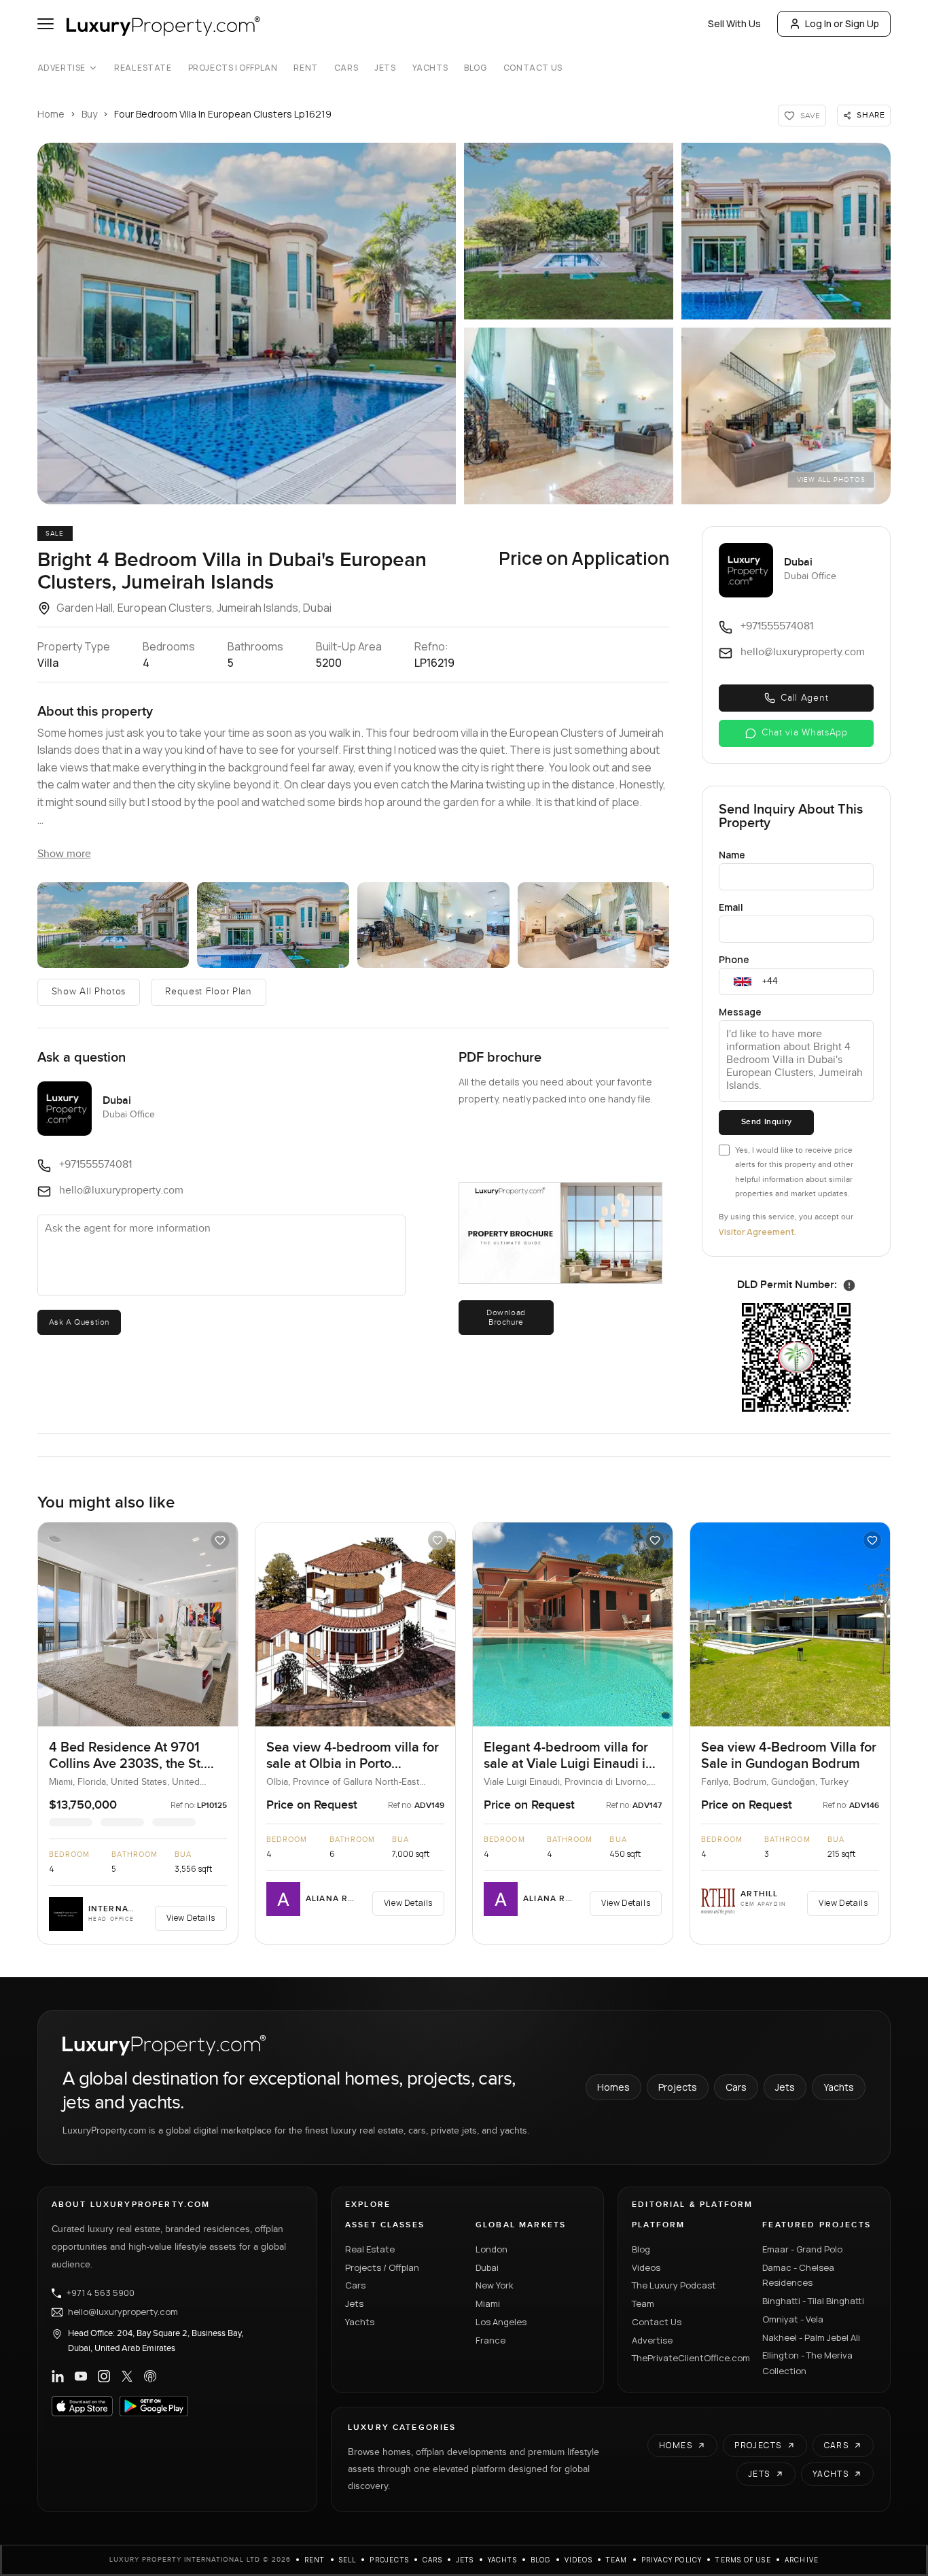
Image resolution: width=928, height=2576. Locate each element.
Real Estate (143, 68)
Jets (385, 68)
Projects (678, 2087)
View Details (191, 1918)
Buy (89, 114)
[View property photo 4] (569, 416)
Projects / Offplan (382, 2267)
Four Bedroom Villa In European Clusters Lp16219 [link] (223, 114)
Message (740, 1012)
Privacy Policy (672, 2560)
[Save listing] (220, 1540)
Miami (488, 2303)
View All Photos (831, 480)
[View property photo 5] (786, 416)
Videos (646, 2267)
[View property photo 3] (786, 231)
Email (731, 907)
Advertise (61, 68)
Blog (475, 68)
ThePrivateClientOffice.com (689, 2358)
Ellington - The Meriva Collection (807, 2363)
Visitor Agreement (756, 1232)
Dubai (487, 2267)
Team (643, 2303)
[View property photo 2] (569, 231)
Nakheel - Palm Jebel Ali (811, 2337)
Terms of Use (743, 2560)
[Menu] (46, 24)
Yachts (430, 68)
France (490, 2340)
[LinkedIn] (58, 2376)
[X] (127, 2376)
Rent (305, 68)
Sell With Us (734, 23)
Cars (346, 68)
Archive (802, 2560)
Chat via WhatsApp (805, 733)
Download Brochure (506, 1317)
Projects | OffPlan (233, 68)
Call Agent (804, 698)
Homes (613, 2087)
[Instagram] (104, 2376)
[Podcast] (150, 2376)
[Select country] (743, 981)
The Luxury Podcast (674, 2285)
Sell (348, 2560)
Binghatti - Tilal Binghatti (813, 2301)
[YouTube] (81, 2376)
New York (495, 2285)
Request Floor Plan (209, 992)
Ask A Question (79, 1322)
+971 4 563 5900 (101, 2293)
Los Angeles (501, 2322)
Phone (734, 959)
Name (732, 855)
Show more (64, 854)
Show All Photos (89, 992)
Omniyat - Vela (793, 2319)
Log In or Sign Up (842, 23)
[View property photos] (247, 324)
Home (51, 114)
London (492, 2249)
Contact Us (533, 68)
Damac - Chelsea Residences (798, 2275)
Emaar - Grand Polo (802, 2249)
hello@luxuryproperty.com (123, 2312)
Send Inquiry (767, 1122)
